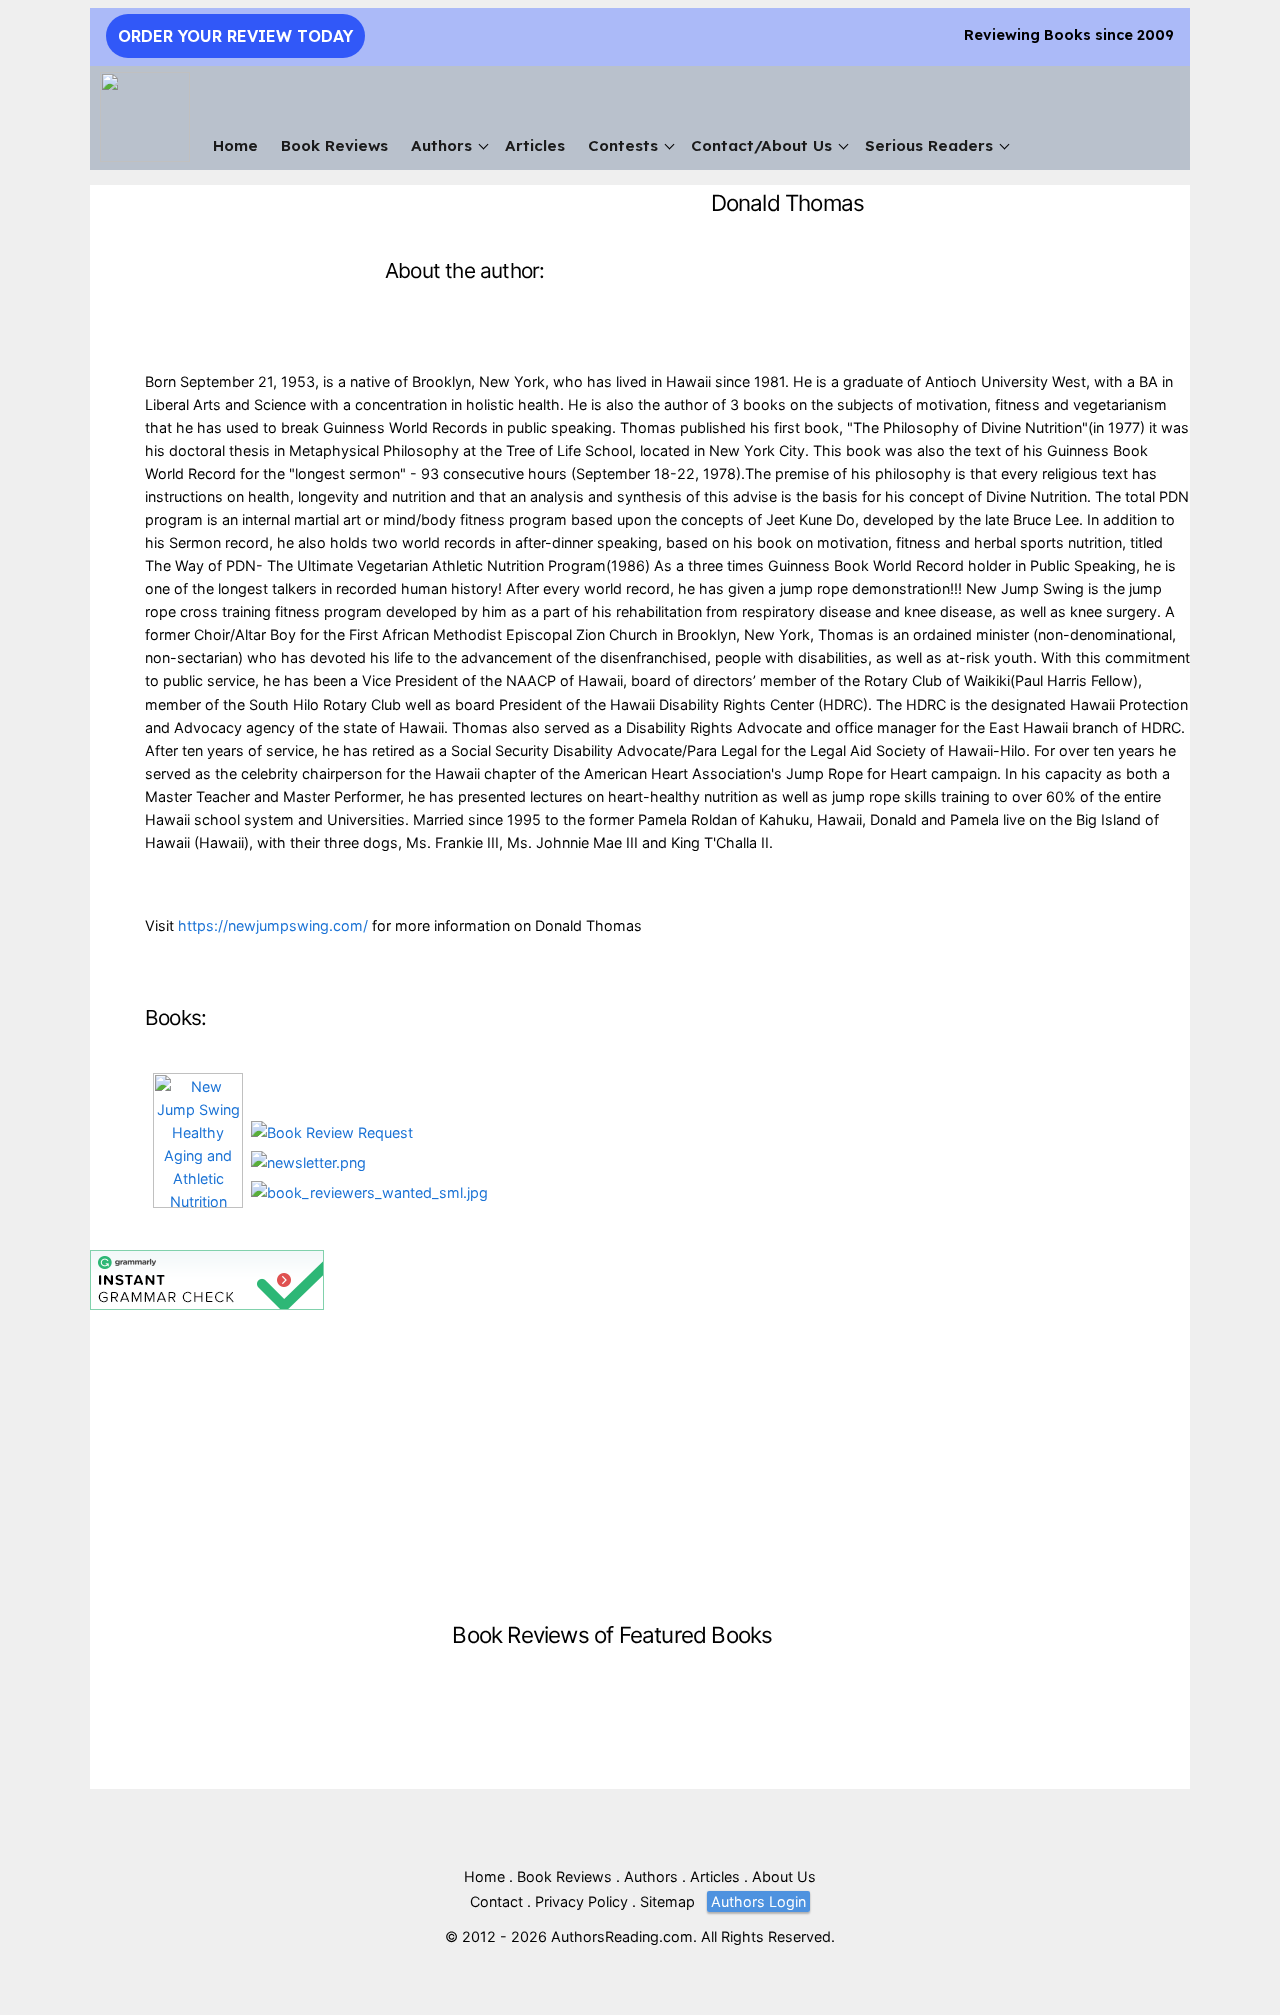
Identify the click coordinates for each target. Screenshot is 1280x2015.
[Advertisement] (612, 1463)
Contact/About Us (761, 145)
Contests (623, 145)
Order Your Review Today (235, 36)
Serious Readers (929, 145)
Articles (535, 145)
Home (235, 145)
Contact (496, 1901)
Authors (441, 145)
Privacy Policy (581, 1901)
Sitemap (667, 1901)
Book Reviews (334, 145)
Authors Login (758, 1901)
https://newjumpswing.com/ (273, 925)
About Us (784, 1876)
